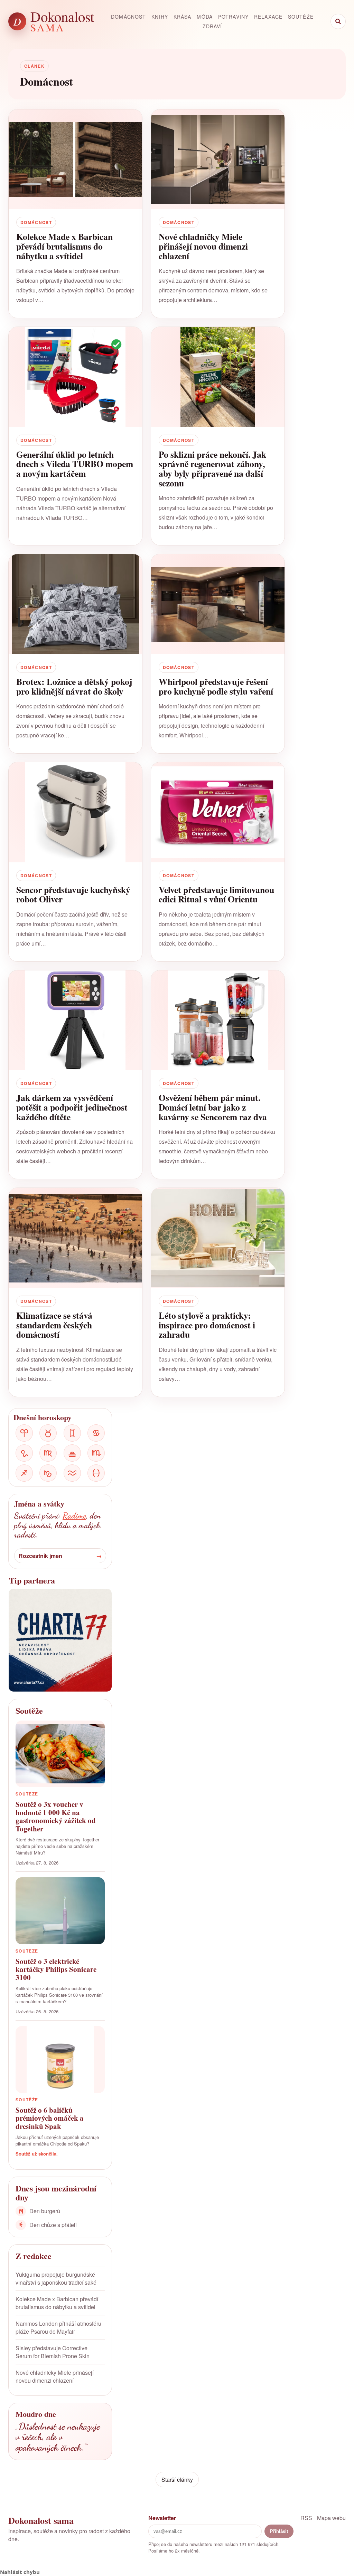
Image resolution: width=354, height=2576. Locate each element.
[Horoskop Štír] (96, 1453)
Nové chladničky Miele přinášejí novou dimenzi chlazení (203, 246)
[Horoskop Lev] (24, 1453)
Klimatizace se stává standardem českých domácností (54, 1325)
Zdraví (212, 26)
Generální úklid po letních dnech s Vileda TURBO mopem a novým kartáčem (75, 464)
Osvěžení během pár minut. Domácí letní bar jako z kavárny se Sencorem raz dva (213, 1107)
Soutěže (301, 17)
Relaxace (268, 17)
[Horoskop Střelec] (24, 1473)
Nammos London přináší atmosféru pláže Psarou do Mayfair (58, 2327)
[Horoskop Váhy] (72, 1453)
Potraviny (233, 17)
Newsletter (162, 2518)
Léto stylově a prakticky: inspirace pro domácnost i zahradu (207, 1325)
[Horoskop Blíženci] (72, 1433)
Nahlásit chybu (20, 2572)
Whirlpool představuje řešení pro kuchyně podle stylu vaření (216, 686)
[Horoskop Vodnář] (72, 1473)
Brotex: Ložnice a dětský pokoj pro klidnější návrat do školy (74, 686)
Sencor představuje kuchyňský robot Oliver (73, 894)
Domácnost (128, 17)
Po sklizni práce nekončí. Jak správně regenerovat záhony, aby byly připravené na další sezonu (212, 469)
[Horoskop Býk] (48, 1433)
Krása (183, 17)
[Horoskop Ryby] (96, 1473)
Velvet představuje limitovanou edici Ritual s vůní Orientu (216, 894)
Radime (74, 1516)
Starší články (177, 2480)
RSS (306, 2518)
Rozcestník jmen (40, 1556)
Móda (204, 17)
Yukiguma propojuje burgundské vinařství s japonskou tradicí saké (56, 2278)
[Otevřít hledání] (338, 21)
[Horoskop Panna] (48, 1453)
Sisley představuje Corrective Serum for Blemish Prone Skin (53, 2352)
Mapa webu (331, 2518)
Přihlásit (279, 2531)
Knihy (160, 17)
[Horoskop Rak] (96, 1433)
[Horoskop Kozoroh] (48, 1473)
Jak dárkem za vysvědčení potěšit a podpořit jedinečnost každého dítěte (72, 1107)
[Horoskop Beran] (24, 1433)
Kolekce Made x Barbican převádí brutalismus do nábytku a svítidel (64, 246)
